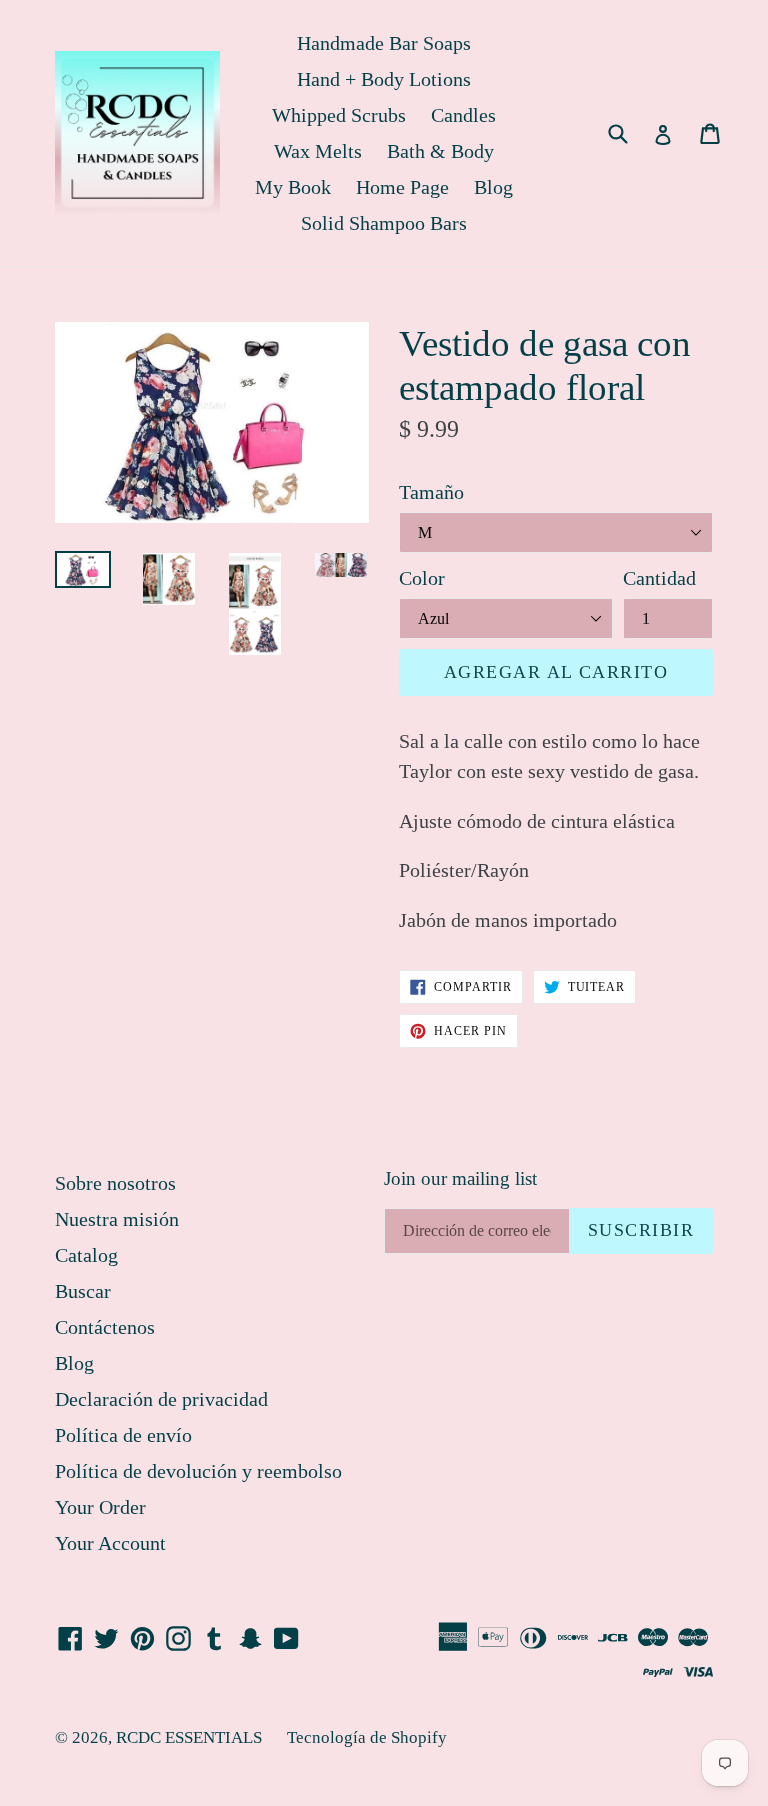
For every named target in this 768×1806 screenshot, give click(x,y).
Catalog (86, 1255)
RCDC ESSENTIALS (189, 1737)
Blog (493, 187)
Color (422, 578)
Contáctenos (105, 1327)
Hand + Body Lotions (384, 79)
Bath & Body (440, 151)
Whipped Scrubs (339, 115)
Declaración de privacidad (161, 1399)
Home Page (402, 187)
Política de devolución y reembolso (198, 1471)
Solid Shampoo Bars (384, 223)
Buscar (83, 1291)
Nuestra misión (117, 1219)
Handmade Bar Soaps (384, 43)
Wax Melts (318, 151)
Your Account (110, 1543)
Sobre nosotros (115, 1183)
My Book (293, 187)
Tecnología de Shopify (367, 1737)
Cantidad (659, 578)
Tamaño (431, 492)
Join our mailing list (460, 1178)
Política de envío (123, 1435)
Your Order (100, 1507)
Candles (463, 115)
